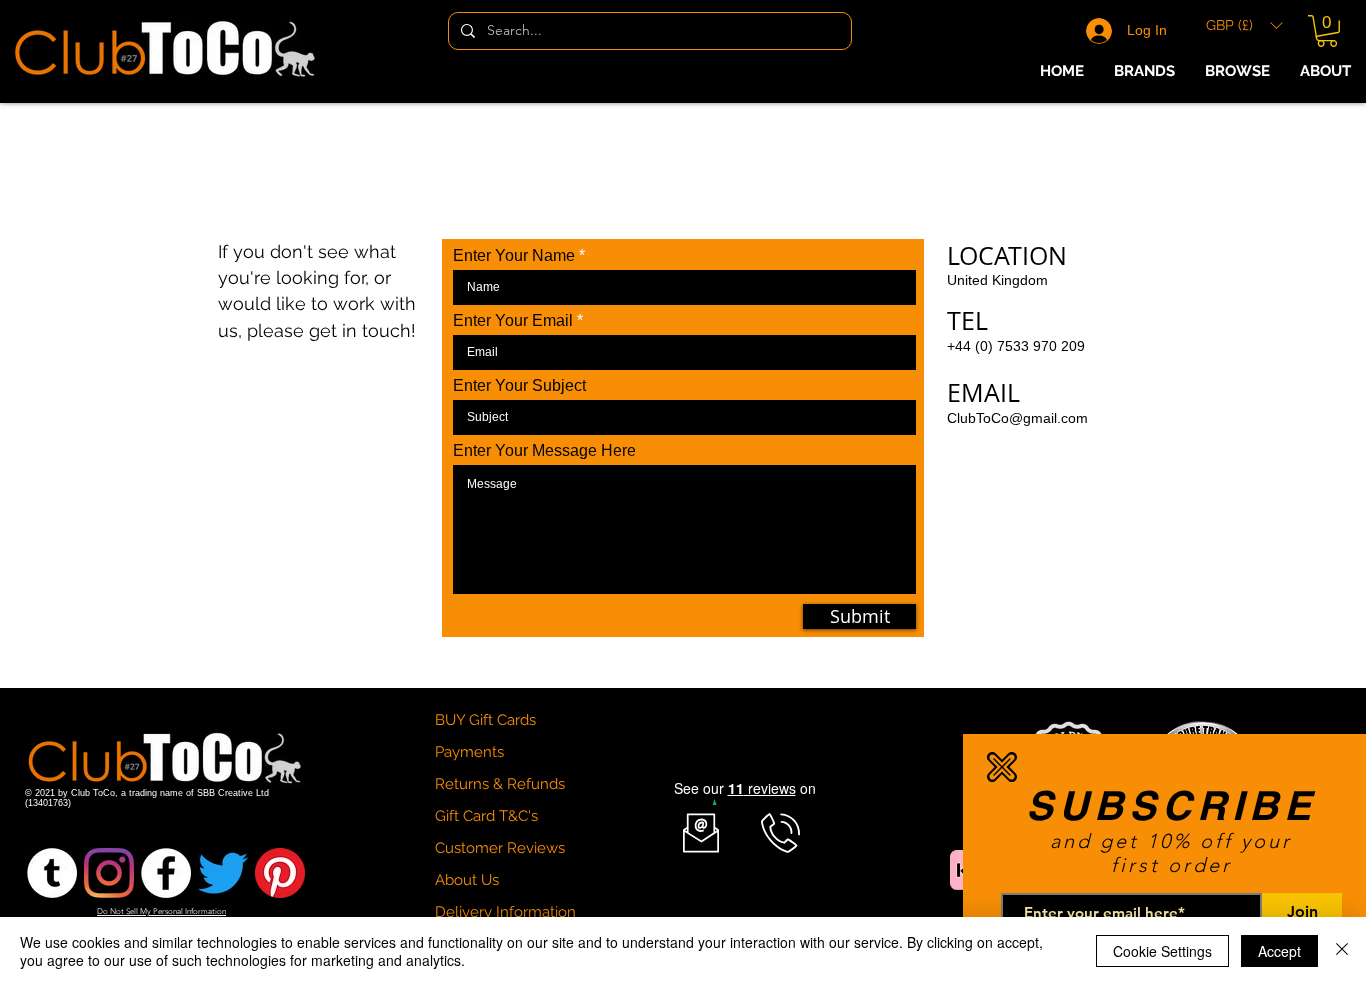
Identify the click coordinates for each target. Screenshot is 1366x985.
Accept (1279, 951)
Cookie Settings (1162, 951)
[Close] (1342, 951)
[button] (1002, 767)
